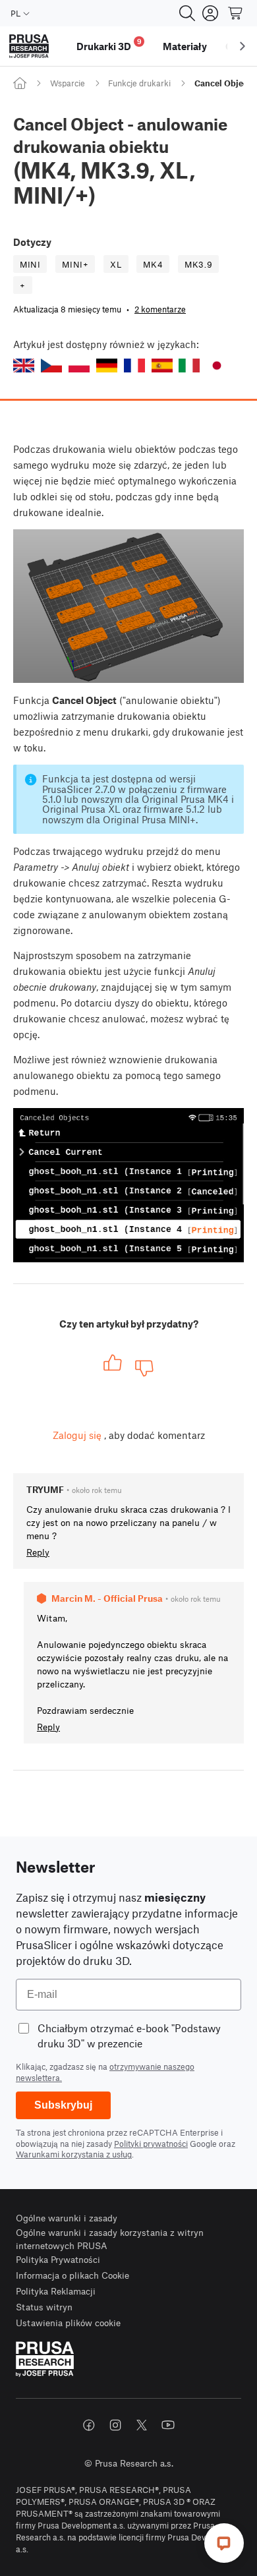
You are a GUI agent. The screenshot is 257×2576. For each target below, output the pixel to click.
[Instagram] (115, 2425)
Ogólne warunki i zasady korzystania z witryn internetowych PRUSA (110, 2239)
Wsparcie (68, 83)
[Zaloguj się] (210, 13)
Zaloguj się (77, 1435)
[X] (142, 2425)
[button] (24, 366)
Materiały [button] (185, 46)
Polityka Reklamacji (56, 2291)
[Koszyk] (236, 13)
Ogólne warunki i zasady (67, 2218)
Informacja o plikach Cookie (72, 2275)
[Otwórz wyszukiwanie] (187, 13)
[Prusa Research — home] (29, 46)
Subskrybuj (63, 2105)
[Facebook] (89, 2425)
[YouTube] (168, 2425)
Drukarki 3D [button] (109, 44)
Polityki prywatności (151, 2144)
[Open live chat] (224, 2543)
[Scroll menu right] (243, 46)
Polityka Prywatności (58, 2259)
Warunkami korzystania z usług (74, 2154)
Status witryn (44, 2307)
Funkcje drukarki (139, 83)
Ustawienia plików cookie (68, 2323)
